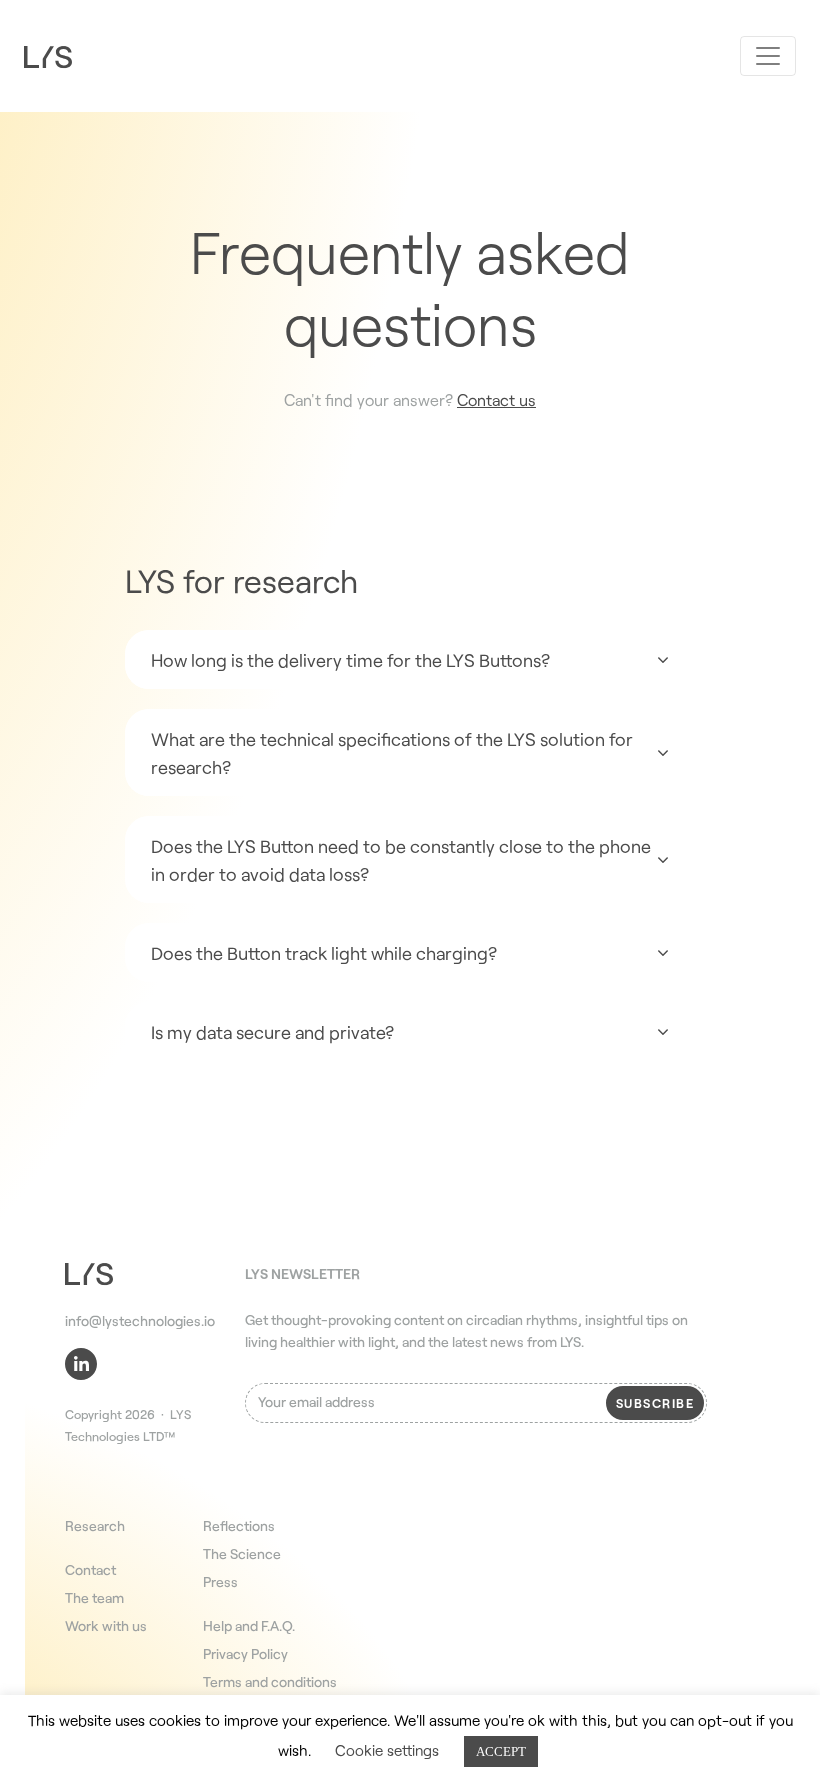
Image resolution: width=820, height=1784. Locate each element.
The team (94, 1597)
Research (95, 1525)
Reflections (239, 1525)
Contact (90, 1569)
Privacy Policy (245, 1653)
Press (220, 1581)
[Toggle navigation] (768, 56)
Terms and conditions (270, 1681)
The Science (242, 1553)
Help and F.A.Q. (249, 1625)
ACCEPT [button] (501, 1751)
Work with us (106, 1625)
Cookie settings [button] (387, 1750)
